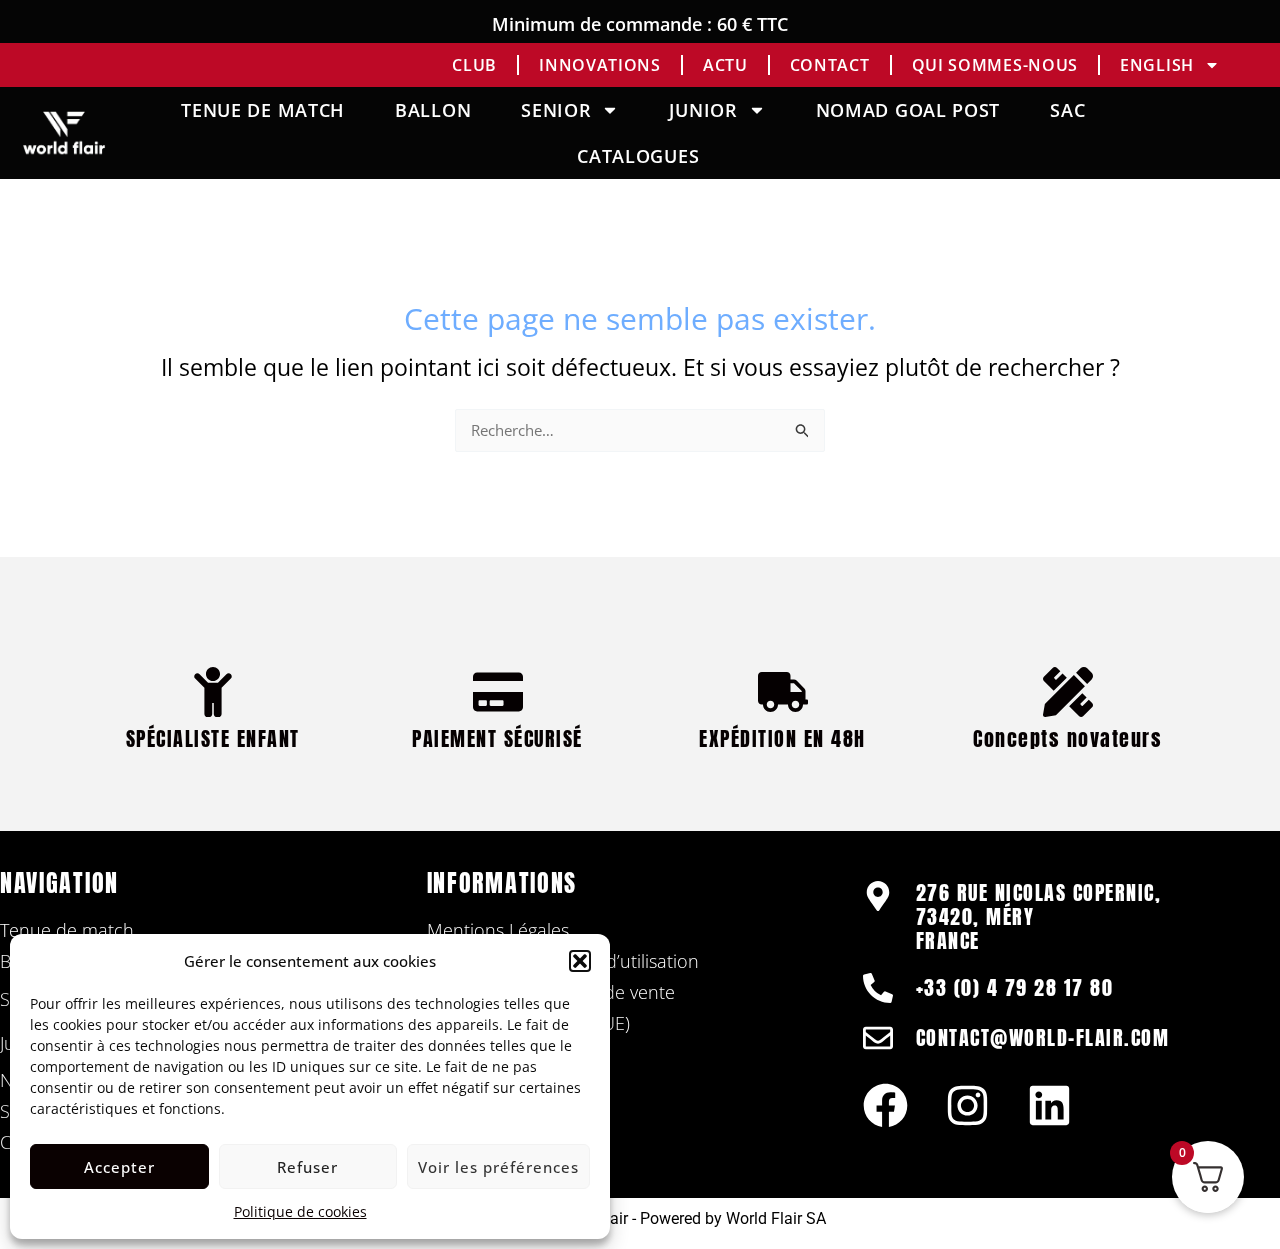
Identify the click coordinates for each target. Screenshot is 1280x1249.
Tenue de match (263, 110)
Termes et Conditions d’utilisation (563, 961)
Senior (556, 110)
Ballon (433, 110)
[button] (580, 961)
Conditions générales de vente (551, 992)
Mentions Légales (498, 930)
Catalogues (638, 156)
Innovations (600, 65)
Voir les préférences (498, 1167)
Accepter (119, 1167)
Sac (1067, 110)
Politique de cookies (300, 1211)
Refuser (307, 1167)
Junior (703, 110)
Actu (725, 65)
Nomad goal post (908, 110)
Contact (830, 65)
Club (474, 65)
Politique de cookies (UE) (528, 1023)
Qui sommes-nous (995, 65)
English (1157, 65)
